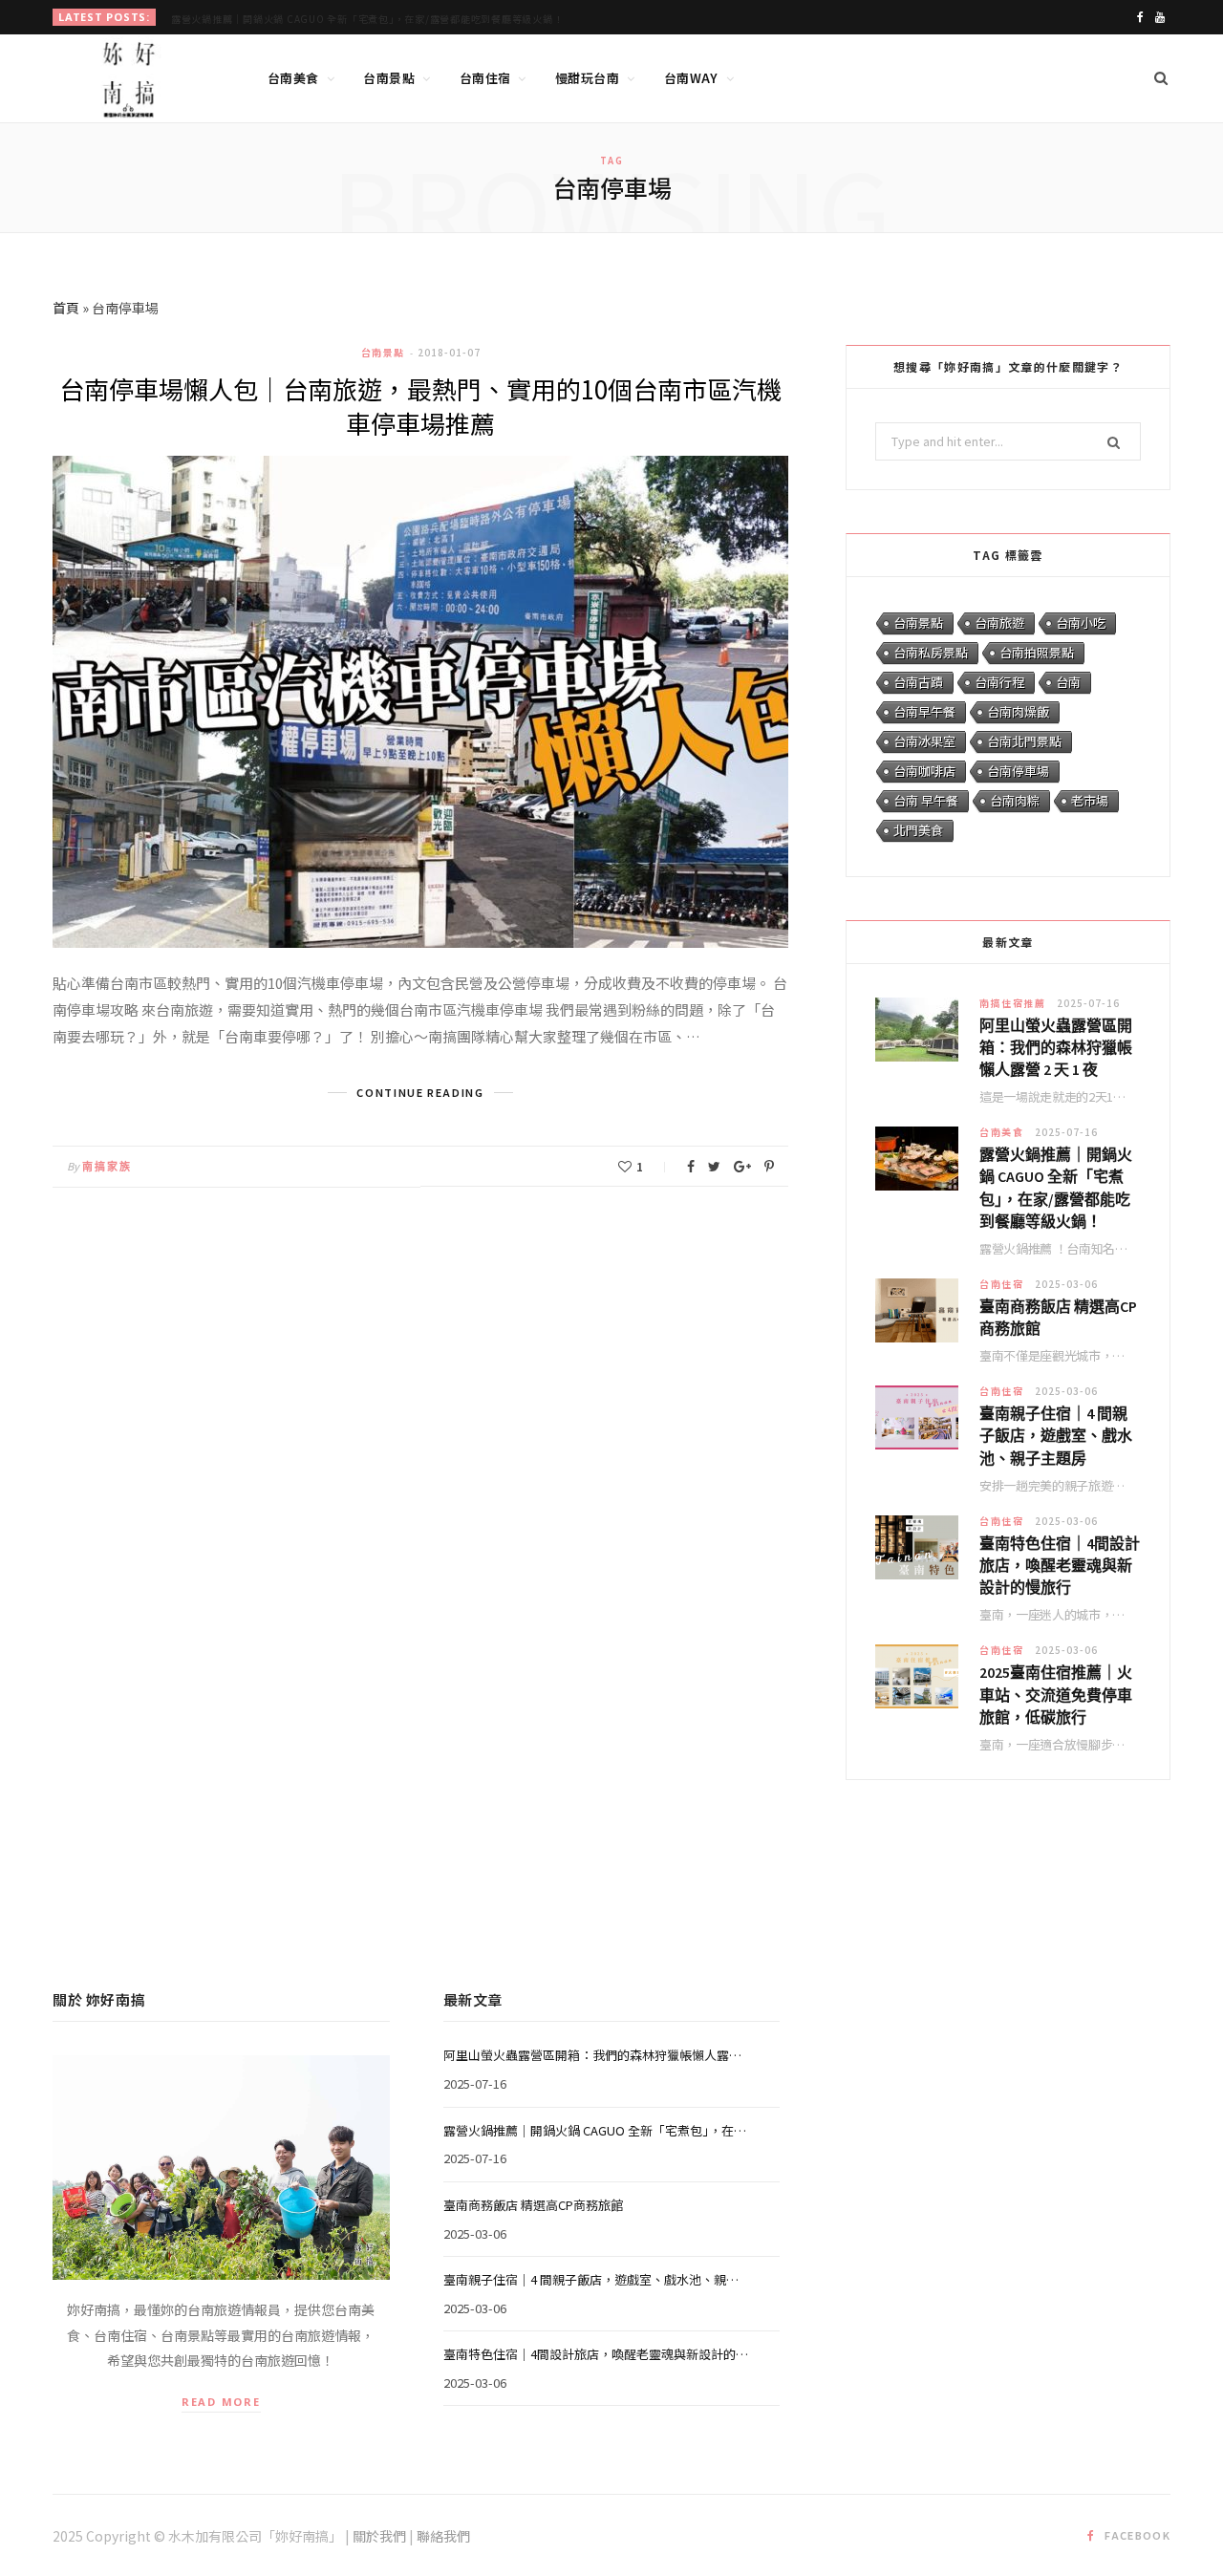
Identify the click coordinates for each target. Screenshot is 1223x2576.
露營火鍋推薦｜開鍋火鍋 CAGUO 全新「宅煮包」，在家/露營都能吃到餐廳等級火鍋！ (367, 19)
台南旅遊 (999, 623)
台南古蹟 (918, 682)
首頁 (66, 308)
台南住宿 (485, 78)
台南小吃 (1081, 623)
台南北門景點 (1024, 741)
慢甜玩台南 (587, 78)
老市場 (1090, 800)
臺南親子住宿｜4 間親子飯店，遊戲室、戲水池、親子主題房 (1056, 1435)
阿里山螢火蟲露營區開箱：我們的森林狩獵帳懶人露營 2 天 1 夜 (1056, 1047)
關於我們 (379, 2536)
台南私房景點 (931, 652)
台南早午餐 (924, 711)
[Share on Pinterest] (769, 1167)
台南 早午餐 (926, 800)
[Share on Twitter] (714, 1167)
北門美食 (918, 830)
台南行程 (999, 682)
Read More (221, 2402)
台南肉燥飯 (1018, 711)
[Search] (1161, 78)
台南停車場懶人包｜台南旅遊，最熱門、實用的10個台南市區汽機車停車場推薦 (420, 406)
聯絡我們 (443, 2536)
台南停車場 (1018, 771)
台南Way (691, 78)
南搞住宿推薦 (1012, 1003)
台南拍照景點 (1037, 652)
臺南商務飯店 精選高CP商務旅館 (1058, 1317)
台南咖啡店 (924, 771)
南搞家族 (107, 1167)
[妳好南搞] (129, 79)
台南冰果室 (924, 741)
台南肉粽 (1015, 800)
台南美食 (293, 78)
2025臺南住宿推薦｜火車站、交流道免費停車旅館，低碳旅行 (1056, 1694)
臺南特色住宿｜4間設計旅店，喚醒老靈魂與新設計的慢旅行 (1060, 1565)
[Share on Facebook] (691, 1167)
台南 (1068, 682)
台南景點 (389, 78)
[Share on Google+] (742, 1167)
